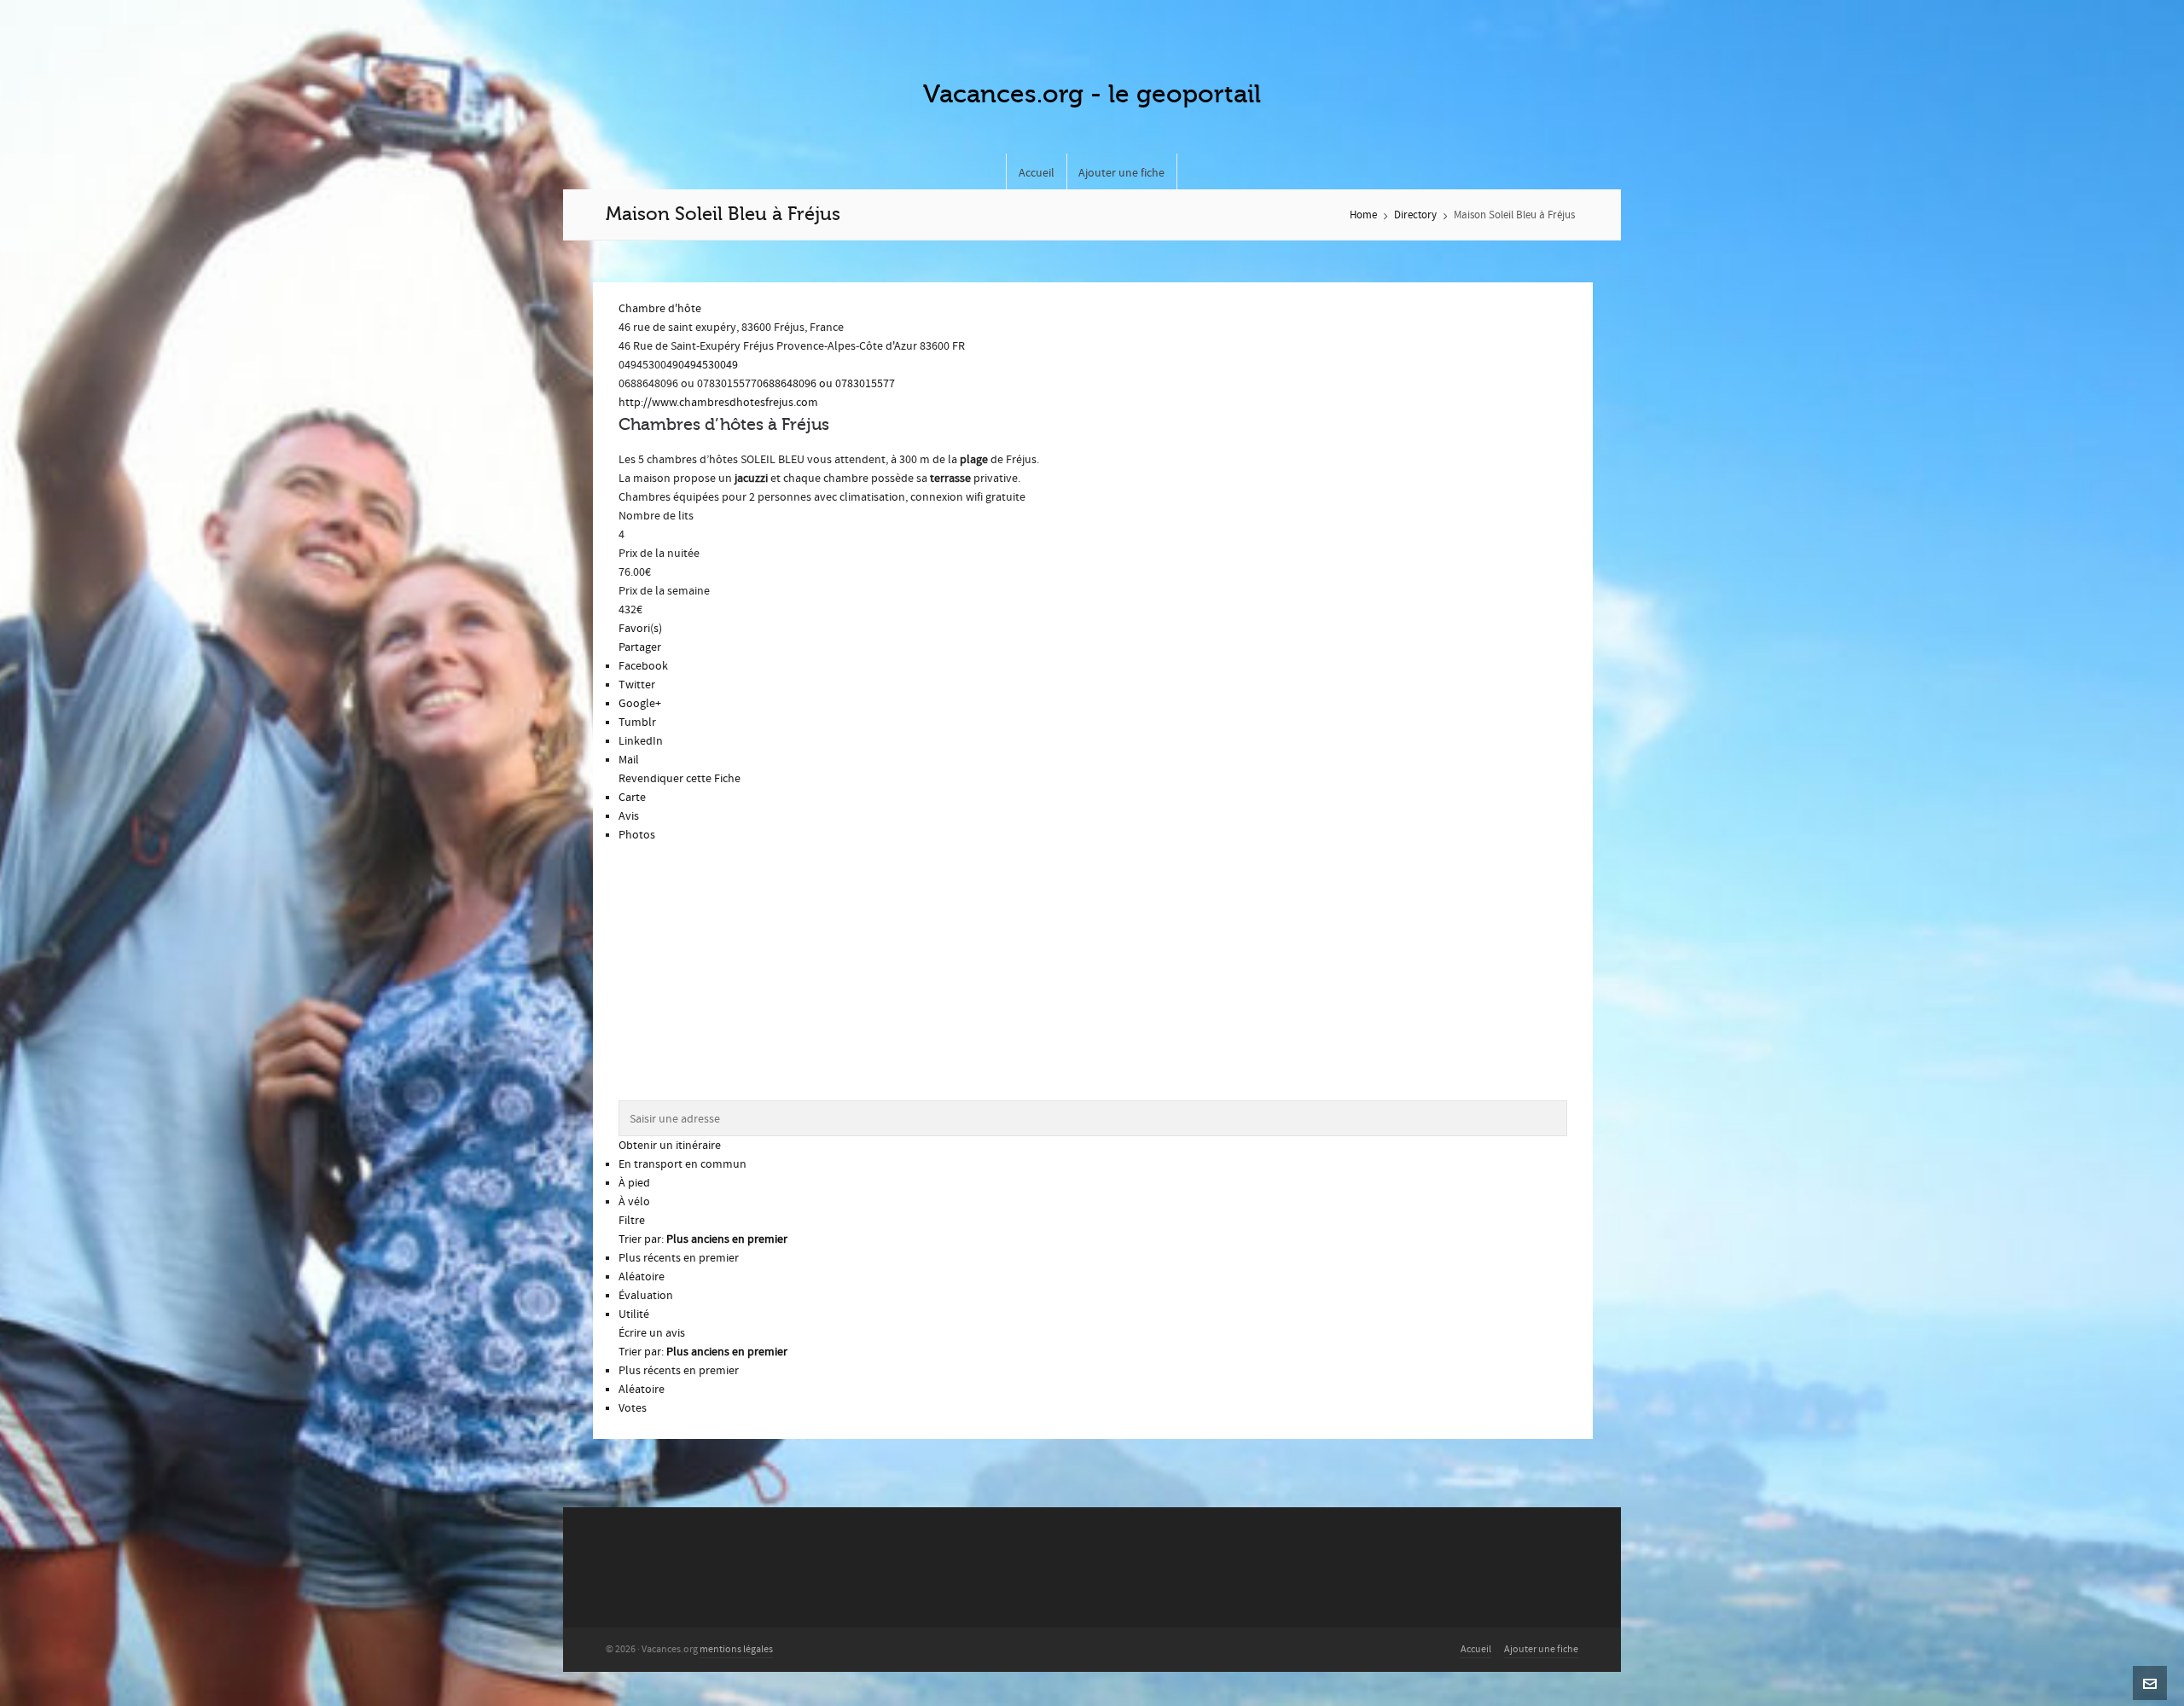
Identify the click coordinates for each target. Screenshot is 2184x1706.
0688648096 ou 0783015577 (826, 384)
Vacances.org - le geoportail (1092, 94)
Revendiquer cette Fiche (680, 779)
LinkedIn (641, 741)
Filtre (632, 1221)
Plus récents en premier (679, 1258)
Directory (1415, 215)
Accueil (1476, 1649)
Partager (640, 647)
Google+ (640, 704)
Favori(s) (640, 629)
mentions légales (736, 1649)
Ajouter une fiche (1541, 1649)
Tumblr (637, 722)
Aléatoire (642, 1277)
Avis (629, 816)
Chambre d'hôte (660, 309)
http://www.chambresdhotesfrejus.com (718, 403)
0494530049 (708, 365)
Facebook (643, 666)
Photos (637, 835)
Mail (629, 760)
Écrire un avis (652, 1333)
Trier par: (703, 1239)
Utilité (634, 1314)
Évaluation (646, 1296)
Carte (632, 798)
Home (1363, 215)
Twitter (637, 685)
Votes (633, 1408)
